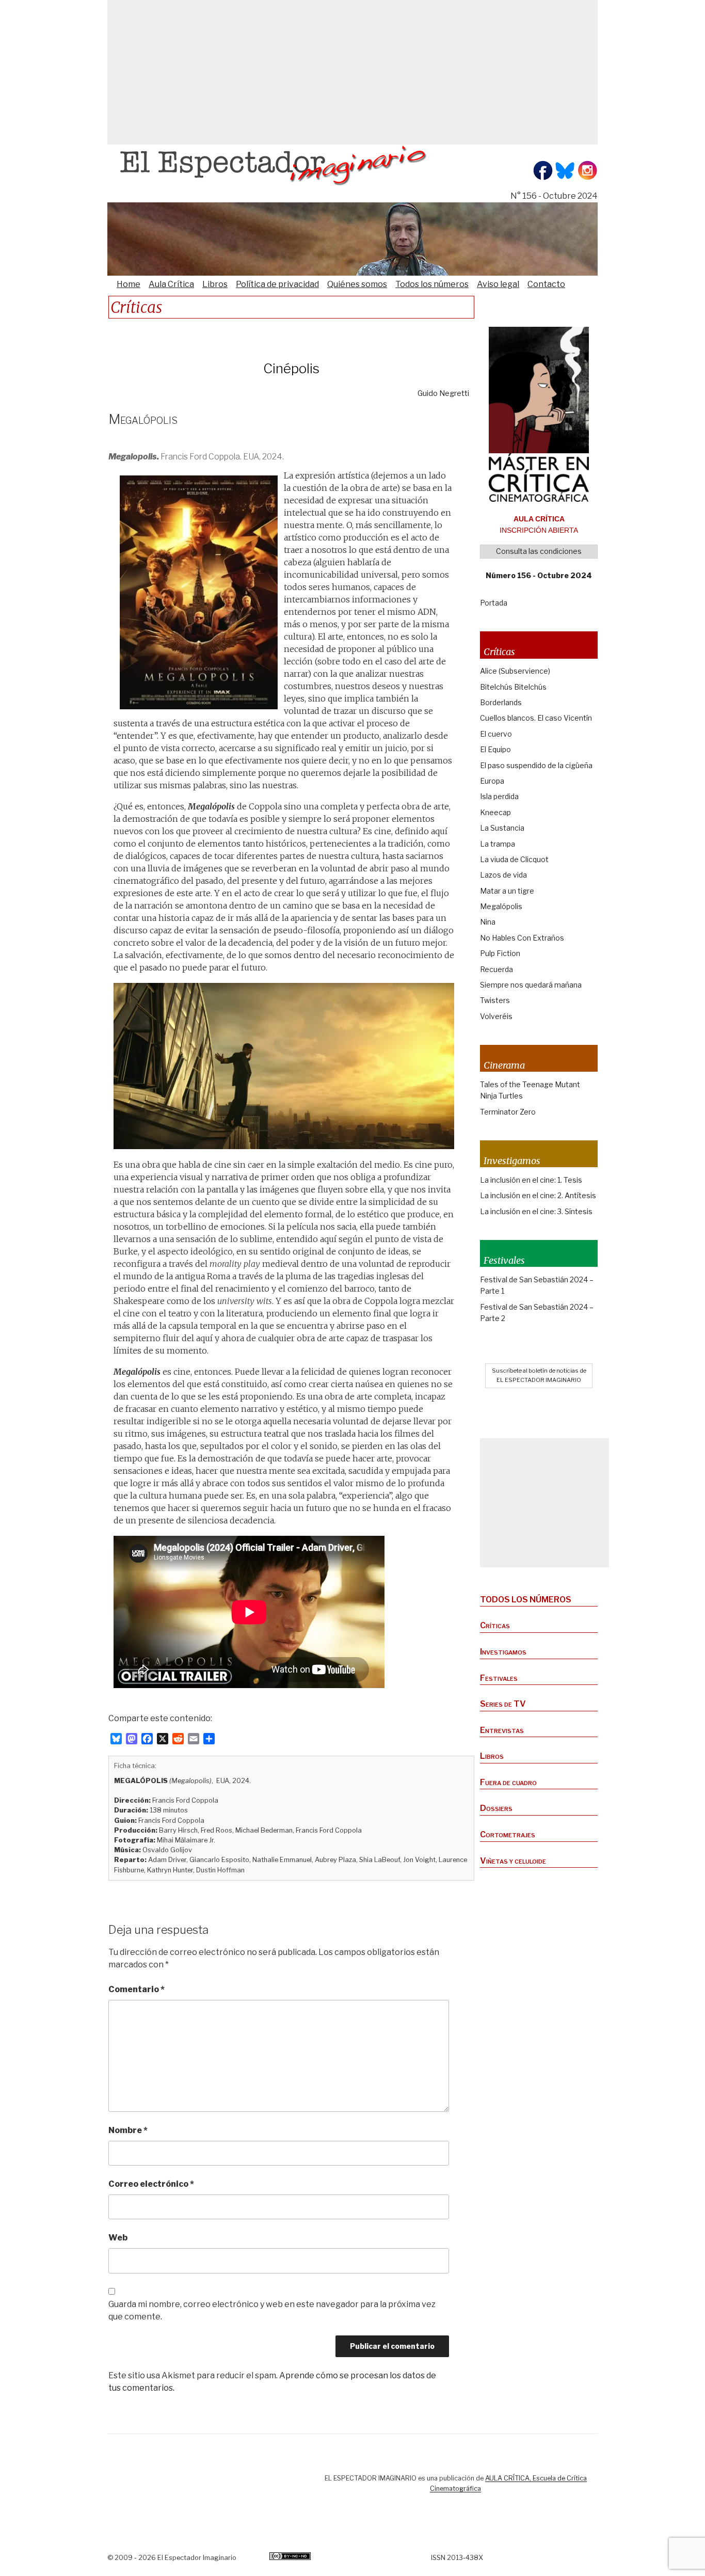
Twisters (495, 1000)
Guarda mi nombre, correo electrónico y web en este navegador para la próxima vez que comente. (272, 2310)
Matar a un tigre (507, 891)
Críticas (495, 1625)
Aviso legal (498, 284)
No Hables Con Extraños (522, 938)
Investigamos (503, 1652)
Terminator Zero (508, 1112)
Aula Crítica (171, 284)
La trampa (498, 844)
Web (118, 2238)
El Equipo (495, 749)
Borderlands (501, 702)
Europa (492, 781)
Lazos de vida (503, 875)
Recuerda (496, 969)
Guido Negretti (443, 393)
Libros (215, 284)
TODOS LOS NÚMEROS (526, 1600)
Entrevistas (502, 1730)
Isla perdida (499, 796)
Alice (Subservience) (515, 671)
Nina (488, 922)
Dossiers (496, 1808)
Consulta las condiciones (539, 551)
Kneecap (495, 812)
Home (129, 284)
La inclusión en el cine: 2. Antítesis (538, 1195)
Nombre (128, 2130)
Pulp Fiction (500, 953)
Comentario (137, 1989)
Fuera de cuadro (508, 1782)
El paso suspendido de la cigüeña (536, 765)
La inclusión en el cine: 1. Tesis (531, 1180)
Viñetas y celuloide (513, 1861)
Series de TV (503, 1704)
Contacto (546, 284)
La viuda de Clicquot (514, 859)
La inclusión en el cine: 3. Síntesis (536, 1211)
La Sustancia (502, 828)
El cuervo (496, 734)
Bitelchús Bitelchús (513, 687)
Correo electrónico (151, 2184)
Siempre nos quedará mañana (531, 985)
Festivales (499, 1678)
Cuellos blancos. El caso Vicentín (536, 718)
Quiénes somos (357, 284)
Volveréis (496, 1016)
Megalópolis (501, 906)
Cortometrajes (508, 1834)
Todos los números (432, 284)
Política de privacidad (277, 284)
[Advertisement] (352, 72)
